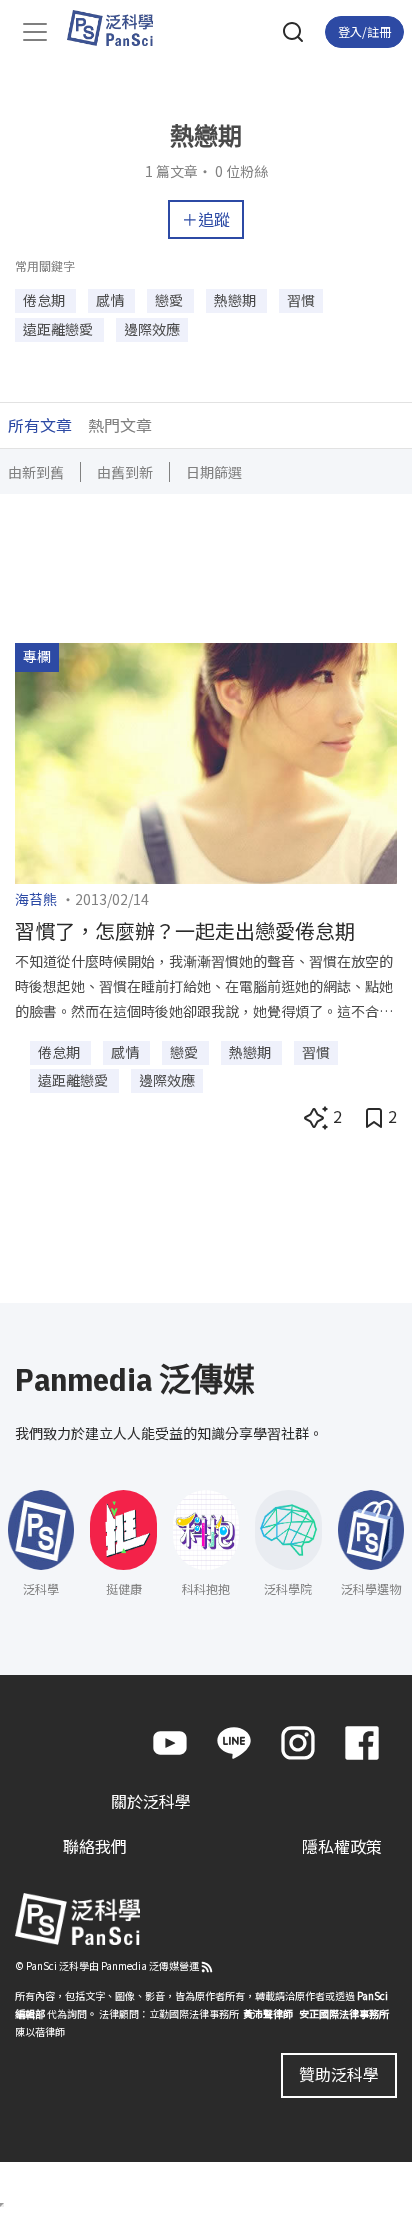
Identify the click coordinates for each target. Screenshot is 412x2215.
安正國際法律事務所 (344, 2013)
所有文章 (40, 425)
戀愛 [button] (170, 300)
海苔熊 (36, 899)
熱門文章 (120, 425)
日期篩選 (214, 472)
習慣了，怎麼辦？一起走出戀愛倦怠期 (185, 930)
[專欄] (206, 761)
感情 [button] (111, 300)
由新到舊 (36, 472)
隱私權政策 (342, 1846)
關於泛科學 (151, 1801)
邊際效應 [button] (152, 329)
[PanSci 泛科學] (119, 28)
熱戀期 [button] (236, 300)
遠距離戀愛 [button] (59, 329)
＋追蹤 (206, 219)
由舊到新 (125, 472)
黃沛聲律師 (268, 2013)
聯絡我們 (95, 1846)
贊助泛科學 (339, 2074)
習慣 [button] (301, 300)
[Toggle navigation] (35, 32)
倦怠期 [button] (45, 300)
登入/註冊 (364, 31)
